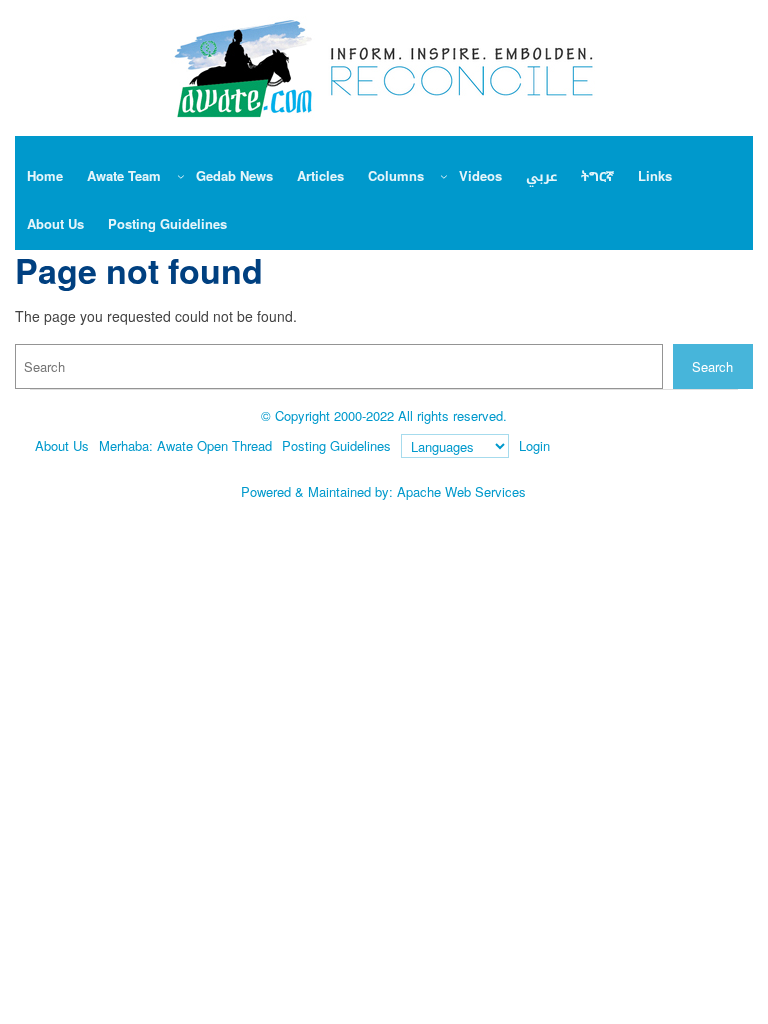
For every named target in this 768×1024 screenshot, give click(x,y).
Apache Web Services (461, 491)
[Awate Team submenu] (181, 176)
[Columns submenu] (444, 176)
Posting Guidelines (336, 445)
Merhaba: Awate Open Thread (185, 445)
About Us (62, 445)
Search (712, 366)
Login (534, 445)
